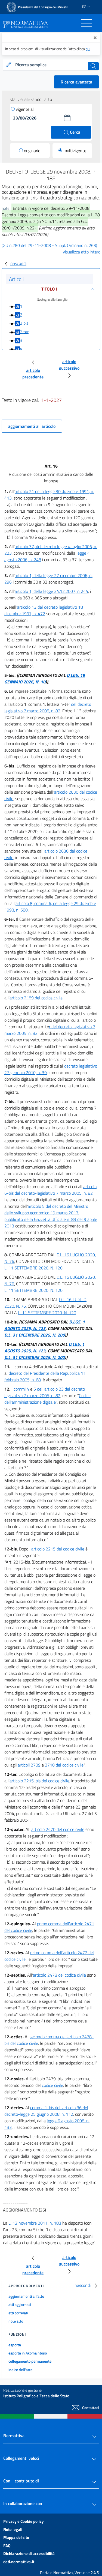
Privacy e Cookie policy (24, 2521)
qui (88, 49)
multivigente (75, 151)
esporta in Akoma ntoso (28, 2353)
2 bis (24, 323)
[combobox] (51, 65)
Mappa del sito (16, 2537)
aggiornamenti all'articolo (32, 426)
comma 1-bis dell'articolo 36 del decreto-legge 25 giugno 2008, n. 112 (46, 2111)
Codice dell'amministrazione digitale (47, 1399)
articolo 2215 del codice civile (58, 1549)
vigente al (25, 109)
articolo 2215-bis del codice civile (39, 1781)
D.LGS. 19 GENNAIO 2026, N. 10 (45, 679)
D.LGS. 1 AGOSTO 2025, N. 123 (45, 1325)
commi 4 (21, 1389)
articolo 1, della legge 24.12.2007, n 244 (51, 591)
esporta (15, 2345)
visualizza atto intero (82, 252)
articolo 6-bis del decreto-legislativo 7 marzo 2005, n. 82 (50, 1190)
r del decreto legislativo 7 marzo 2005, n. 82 (48, 707)
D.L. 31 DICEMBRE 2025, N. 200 (35, 1335)
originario (32, 151)
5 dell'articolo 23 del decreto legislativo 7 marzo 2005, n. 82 (45, 1392)
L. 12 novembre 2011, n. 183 (35, 2223)
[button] (67, 118)
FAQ (7, 2546)
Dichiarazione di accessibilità (29, 2553)
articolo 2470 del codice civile (58, 1829)
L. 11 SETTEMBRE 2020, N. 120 (33, 1268)
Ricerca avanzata (76, 82)
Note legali (13, 2529)
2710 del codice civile (64, 1765)
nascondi (18, 263)
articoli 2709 (29, 1765)
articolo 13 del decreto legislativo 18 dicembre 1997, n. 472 (44, 610)
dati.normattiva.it (19, 2562)
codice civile (52, 2085)
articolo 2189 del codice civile (36, 998)
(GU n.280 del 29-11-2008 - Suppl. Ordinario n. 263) (49, 245)
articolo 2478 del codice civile (59, 1975)
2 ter (24, 331)
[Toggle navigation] (86, 23)
